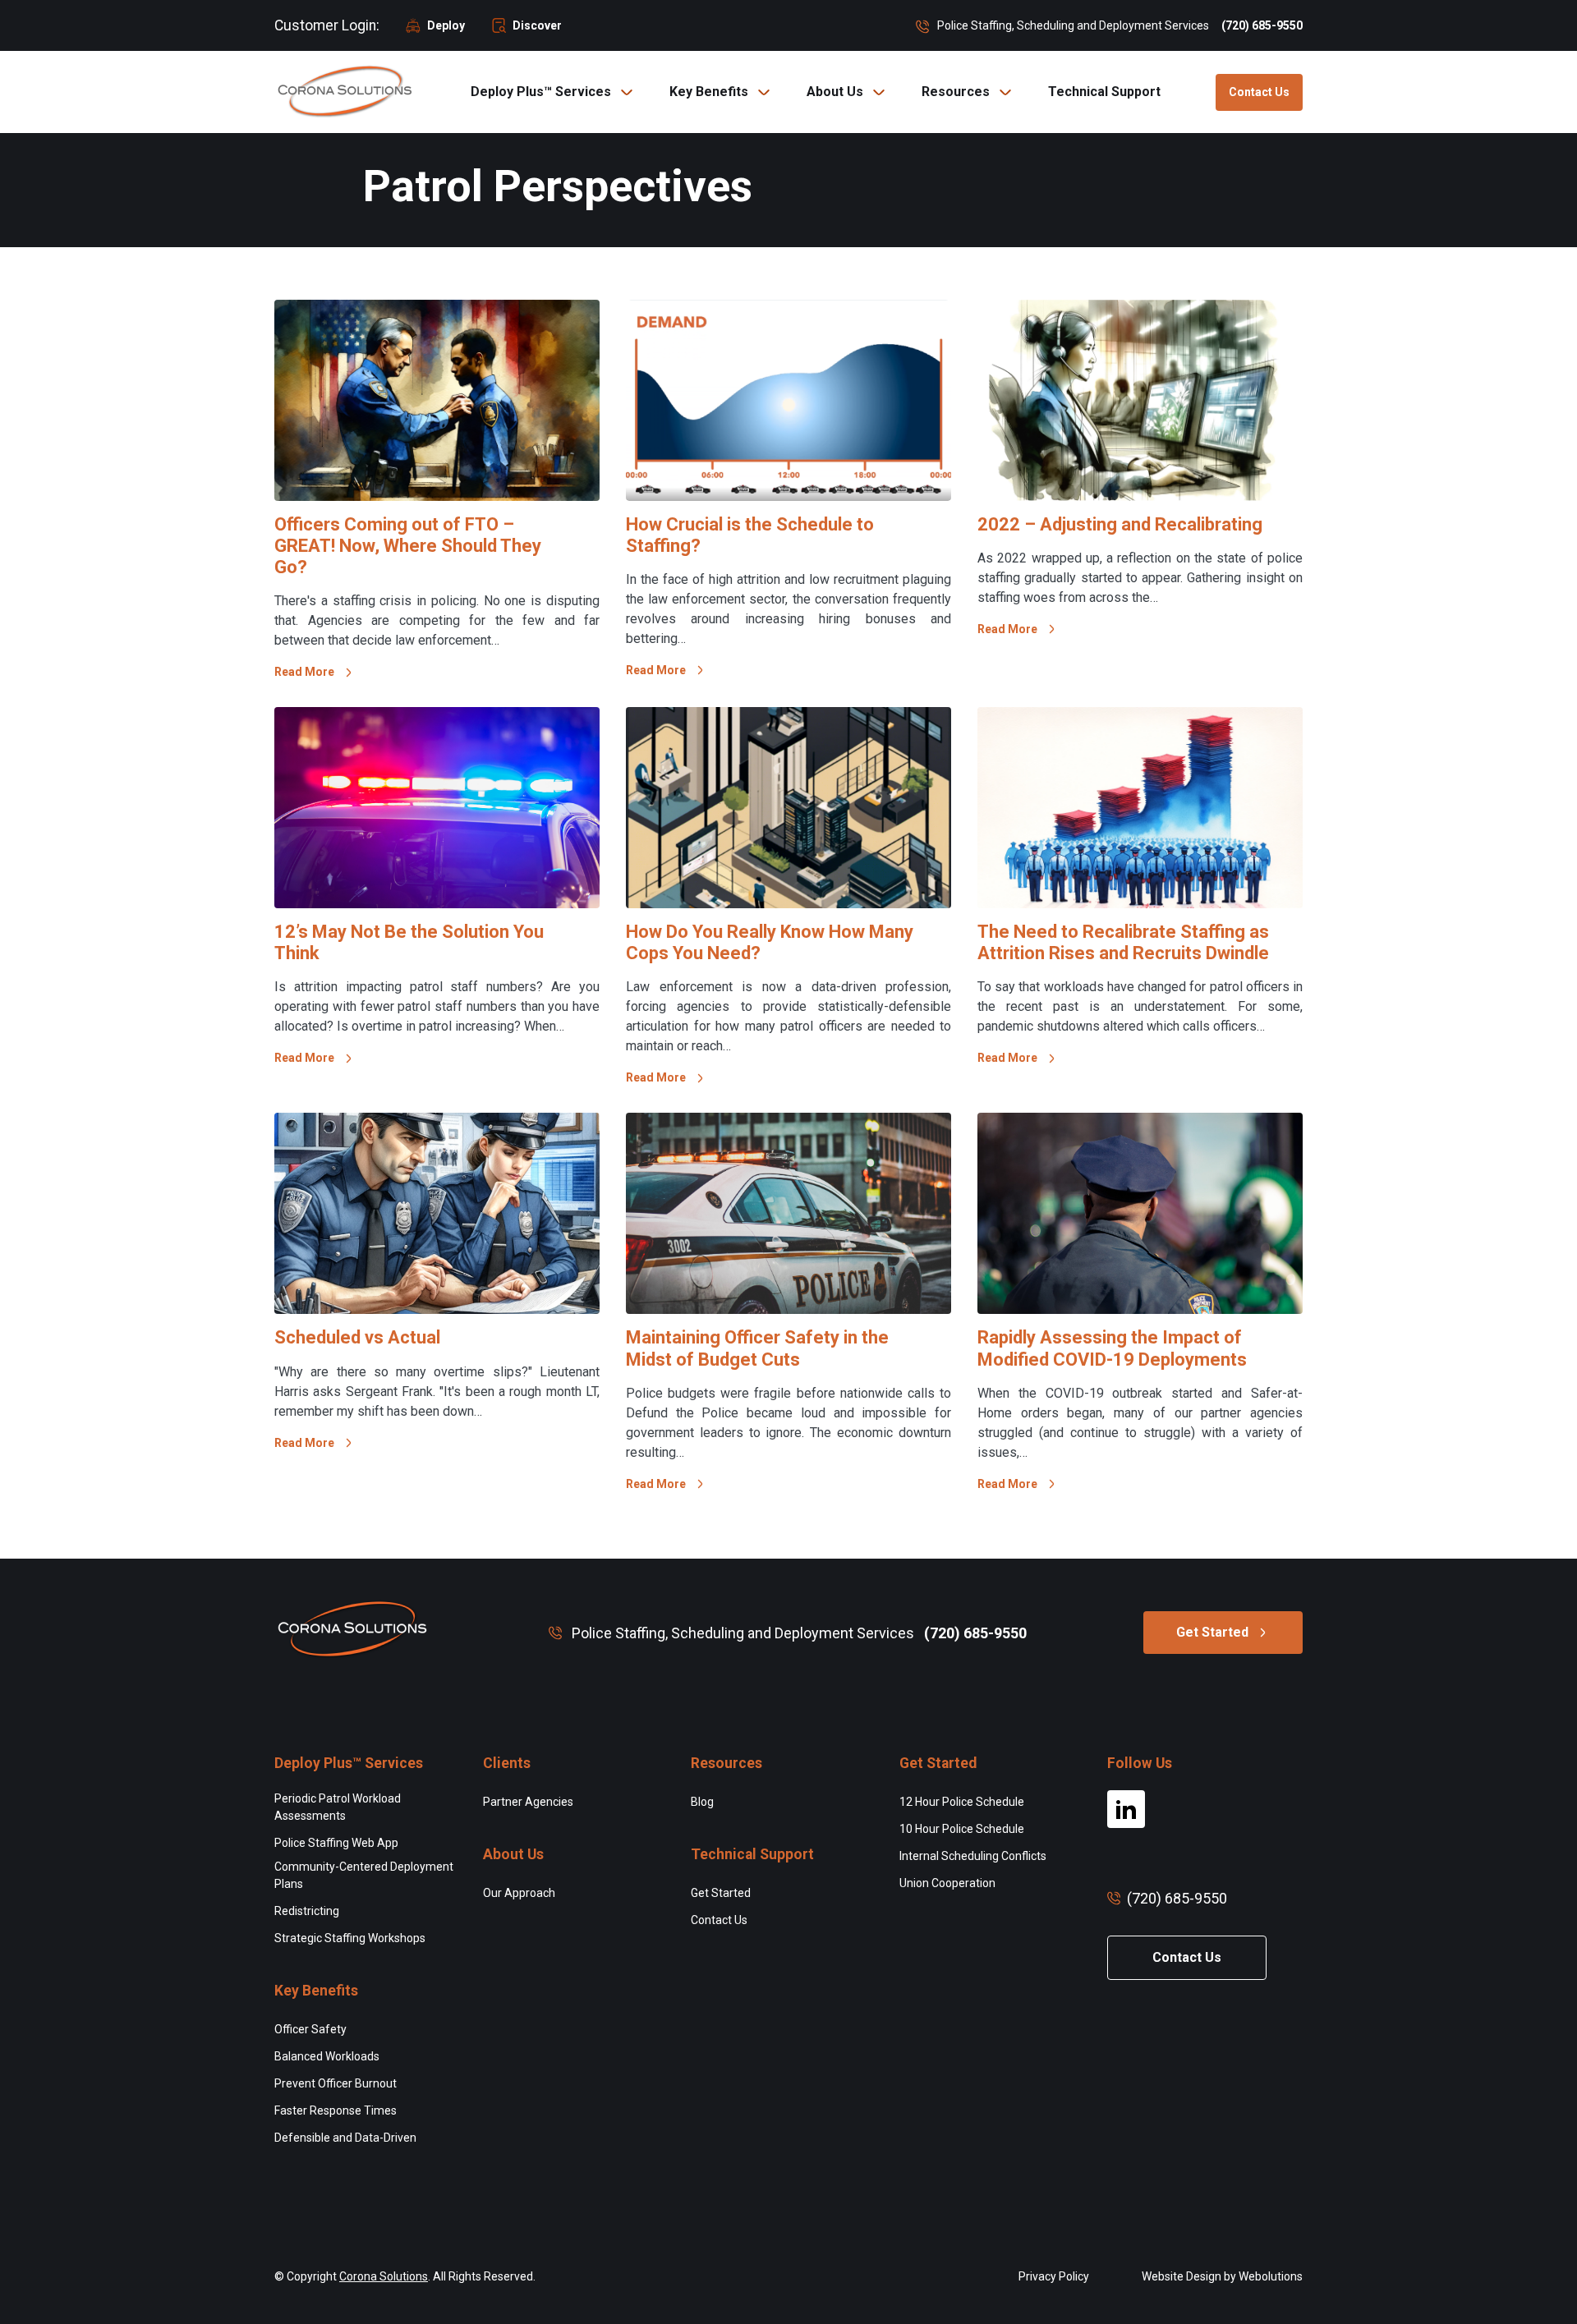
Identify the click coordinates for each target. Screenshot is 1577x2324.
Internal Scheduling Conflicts (973, 1856)
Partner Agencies (528, 1802)
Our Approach (519, 1893)
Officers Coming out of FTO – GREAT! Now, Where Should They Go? (408, 546)
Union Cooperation (947, 1883)
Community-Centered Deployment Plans (364, 1875)
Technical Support (1104, 92)
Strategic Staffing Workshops (350, 1938)
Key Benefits (709, 92)
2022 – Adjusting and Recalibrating (1120, 524)
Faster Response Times (336, 2110)
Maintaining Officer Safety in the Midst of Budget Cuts (757, 1348)
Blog (702, 1802)
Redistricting (307, 1911)
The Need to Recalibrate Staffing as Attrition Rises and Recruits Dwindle (1123, 942)
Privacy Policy (1054, 2276)
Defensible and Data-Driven (345, 2138)
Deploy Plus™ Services (541, 92)
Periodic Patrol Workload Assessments (338, 1807)
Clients (507, 1763)
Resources (956, 92)
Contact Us (1259, 92)
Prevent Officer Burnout (336, 2083)
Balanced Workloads (327, 2056)
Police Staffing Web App (336, 1843)
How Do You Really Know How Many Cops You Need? (770, 942)
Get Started (1212, 1632)
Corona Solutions (384, 2276)
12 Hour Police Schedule (962, 1802)
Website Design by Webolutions (1222, 2276)
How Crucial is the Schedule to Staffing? (750, 535)
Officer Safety (310, 2029)
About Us (835, 92)
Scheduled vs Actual (357, 1337)
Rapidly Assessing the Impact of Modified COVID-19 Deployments (1112, 1348)
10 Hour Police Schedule (962, 1829)
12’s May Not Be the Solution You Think (409, 942)
